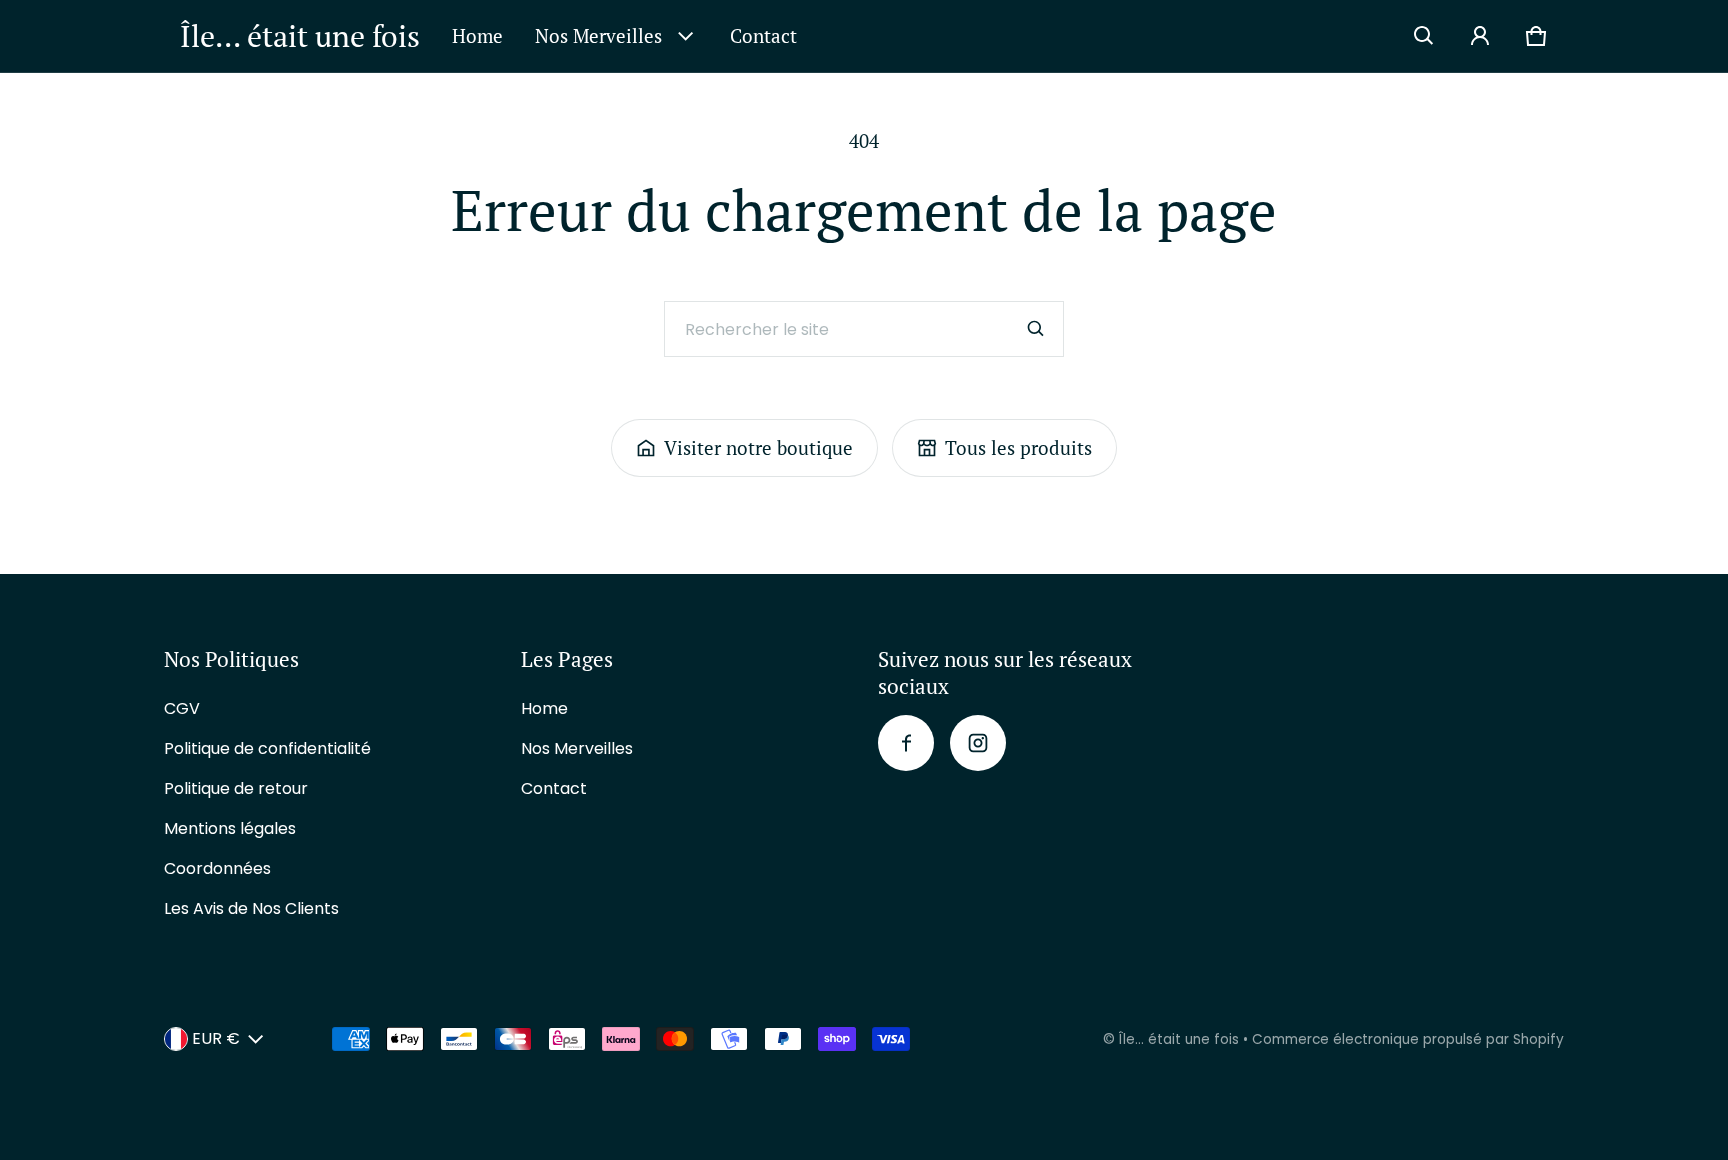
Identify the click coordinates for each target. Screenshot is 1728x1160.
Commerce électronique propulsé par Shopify (1408, 1039)
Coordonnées (217, 868)
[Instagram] (978, 743)
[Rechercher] (1036, 329)
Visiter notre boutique (758, 447)
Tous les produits (1018, 447)
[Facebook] (906, 743)
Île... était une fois (1179, 1039)
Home (477, 35)
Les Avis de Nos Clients (251, 908)
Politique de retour (236, 788)
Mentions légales (230, 828)
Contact (763, 35)
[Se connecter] (1480, 36)
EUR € (216, 1038)
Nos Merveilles (598, 35)
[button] (1424, 36)
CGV (182, 708)
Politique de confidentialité (267, 748)
